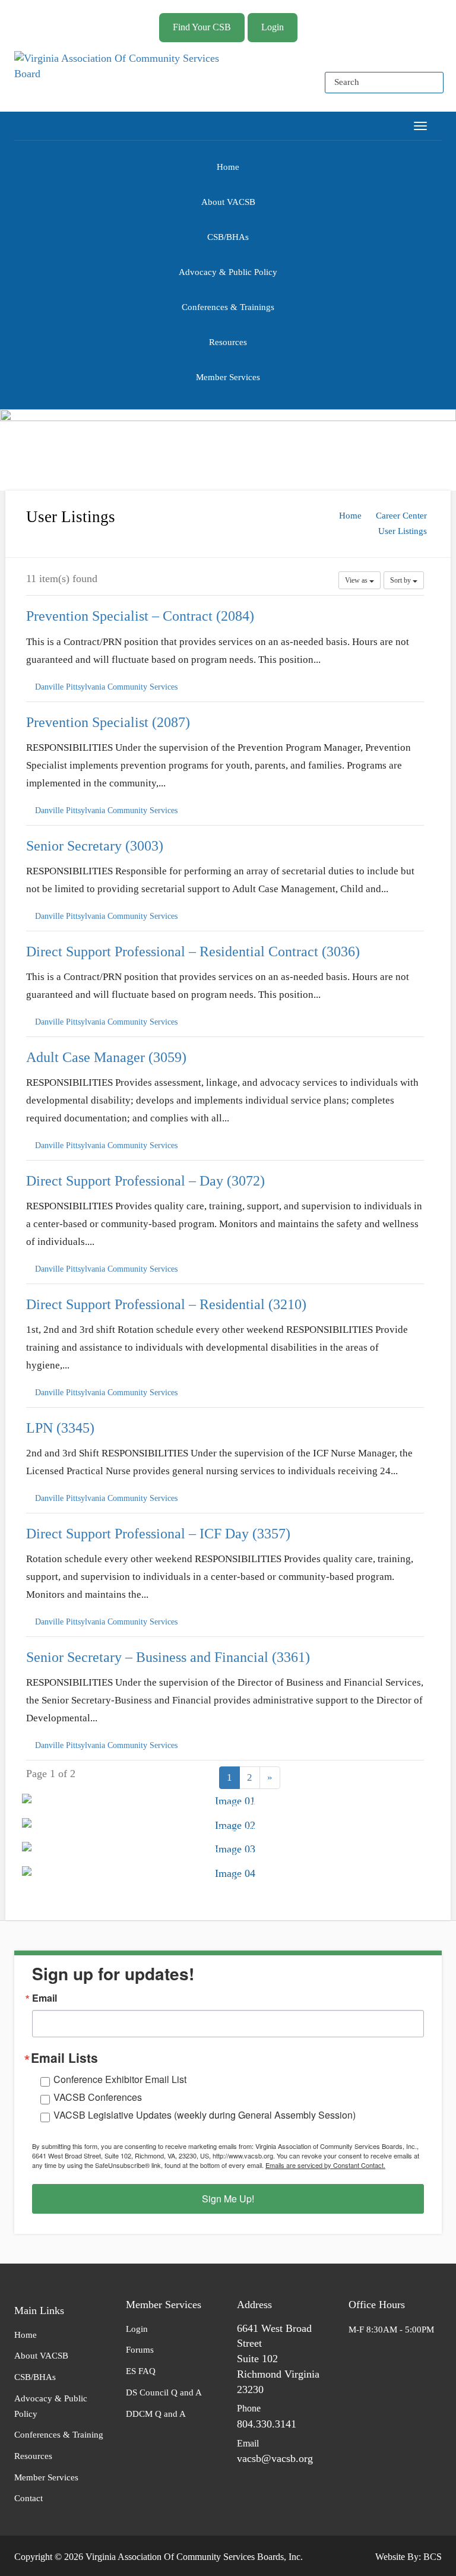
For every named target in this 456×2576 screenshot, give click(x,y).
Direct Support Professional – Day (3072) (145, 1180)
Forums (140, 2350)
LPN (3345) (60, 1428)
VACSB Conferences (98, 2097)
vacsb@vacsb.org (275, 2458)
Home (228, 167)
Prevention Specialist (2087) (108, 722)
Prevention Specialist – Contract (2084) (140, 616)
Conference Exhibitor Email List (120, 2079)
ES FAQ (141, 2371)
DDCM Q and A (156, 2414)
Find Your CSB (202, 27)
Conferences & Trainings (228, 307)
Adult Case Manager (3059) (106, 1057)
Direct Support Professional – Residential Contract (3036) (193, 951)
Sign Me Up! (228, 2199)
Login (273, 27)
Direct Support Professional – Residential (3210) (166, 1304)
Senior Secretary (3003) (95, 845)
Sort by (401, 580)
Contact (28, 2498)
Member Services (228, 377)
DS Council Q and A (164, 2392)
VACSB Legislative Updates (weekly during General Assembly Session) (205, 2115)
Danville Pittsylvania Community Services (106, 687)
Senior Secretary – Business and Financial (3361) (168, 1657)
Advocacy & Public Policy (228, 272)
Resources (228, 342)
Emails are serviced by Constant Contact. (325, 2165)
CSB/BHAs (228, 237)
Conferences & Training (59, 2435)
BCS (433, 2557)
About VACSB (228, 202)
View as (357, 580)
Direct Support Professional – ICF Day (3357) (158, 1534)
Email (45, 1998)
